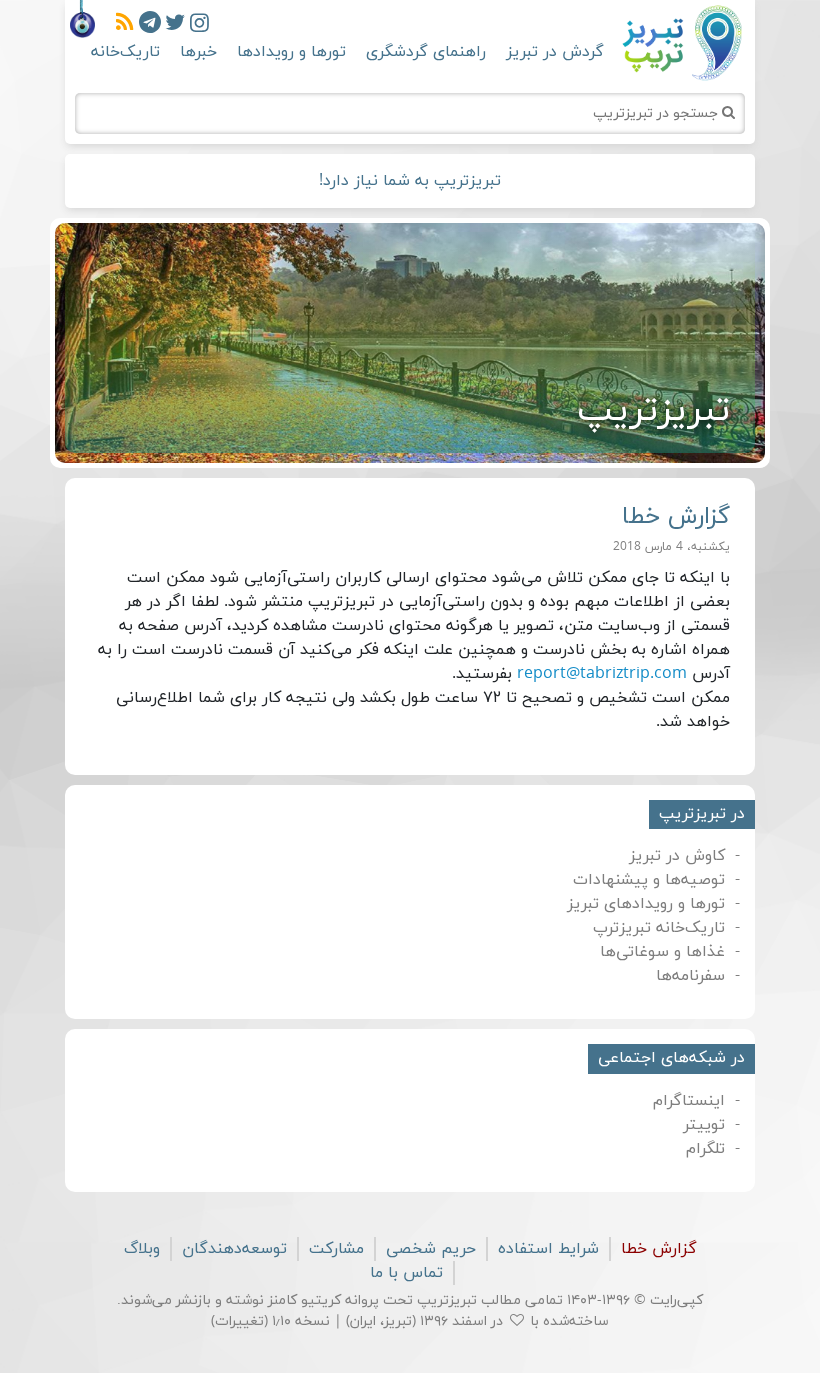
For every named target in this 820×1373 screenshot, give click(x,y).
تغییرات (239, 1321)
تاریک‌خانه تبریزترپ (659, 928)
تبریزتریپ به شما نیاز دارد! (410, 181)
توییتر (704, 1125)
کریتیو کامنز (304, 1300)
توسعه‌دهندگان (234, 1249)
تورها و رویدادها (291, 52)
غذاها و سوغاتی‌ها (662, 952)
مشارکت (336, 1249)
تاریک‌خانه (125, 52)
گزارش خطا (659, 1249)
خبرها (198, 52)
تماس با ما (406, 1273)
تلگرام (705, 1149)
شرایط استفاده (548, 1249)
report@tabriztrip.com (602, 674)
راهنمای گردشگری (426, 52)
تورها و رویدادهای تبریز (646, 904)
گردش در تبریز (555, 52)
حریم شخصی (431, 1249)
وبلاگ (142, 1249)
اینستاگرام (689, 1101)
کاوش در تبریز (677, 856)
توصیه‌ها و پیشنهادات (649, 880)
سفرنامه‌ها (690, 976)
